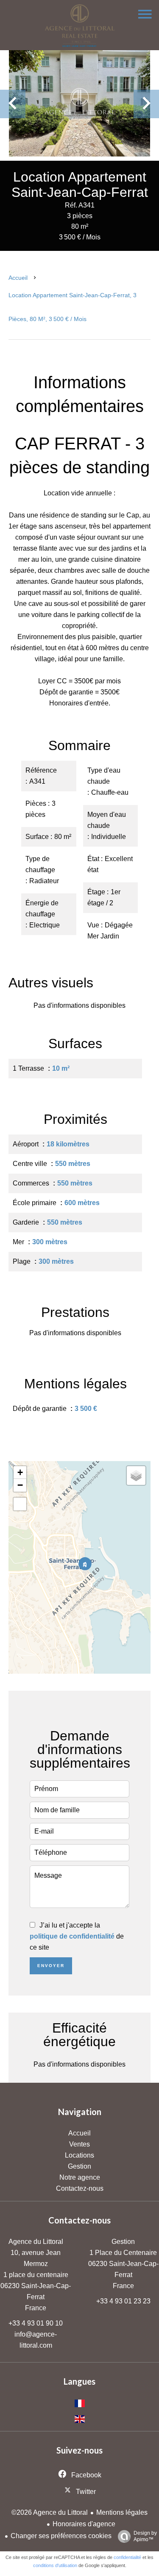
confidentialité (127, 2557)
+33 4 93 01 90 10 (36, 2323)
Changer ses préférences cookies (61, 2536)
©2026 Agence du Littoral (50, 2512)
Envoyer (51, 1966)
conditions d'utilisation (55, 2565)
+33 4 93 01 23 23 (123, 2301)
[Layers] (136, 1476)
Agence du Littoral (36, 2242)
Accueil (18, 278)
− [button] (20, 1485)
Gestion (123, 2242)
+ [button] (20, 1472)
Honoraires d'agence (84, 2524)
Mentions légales (122, 2512)
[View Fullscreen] (20, 1504)
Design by (145, 2536)
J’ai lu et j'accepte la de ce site (77, 1936)
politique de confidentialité (72, 1936)
